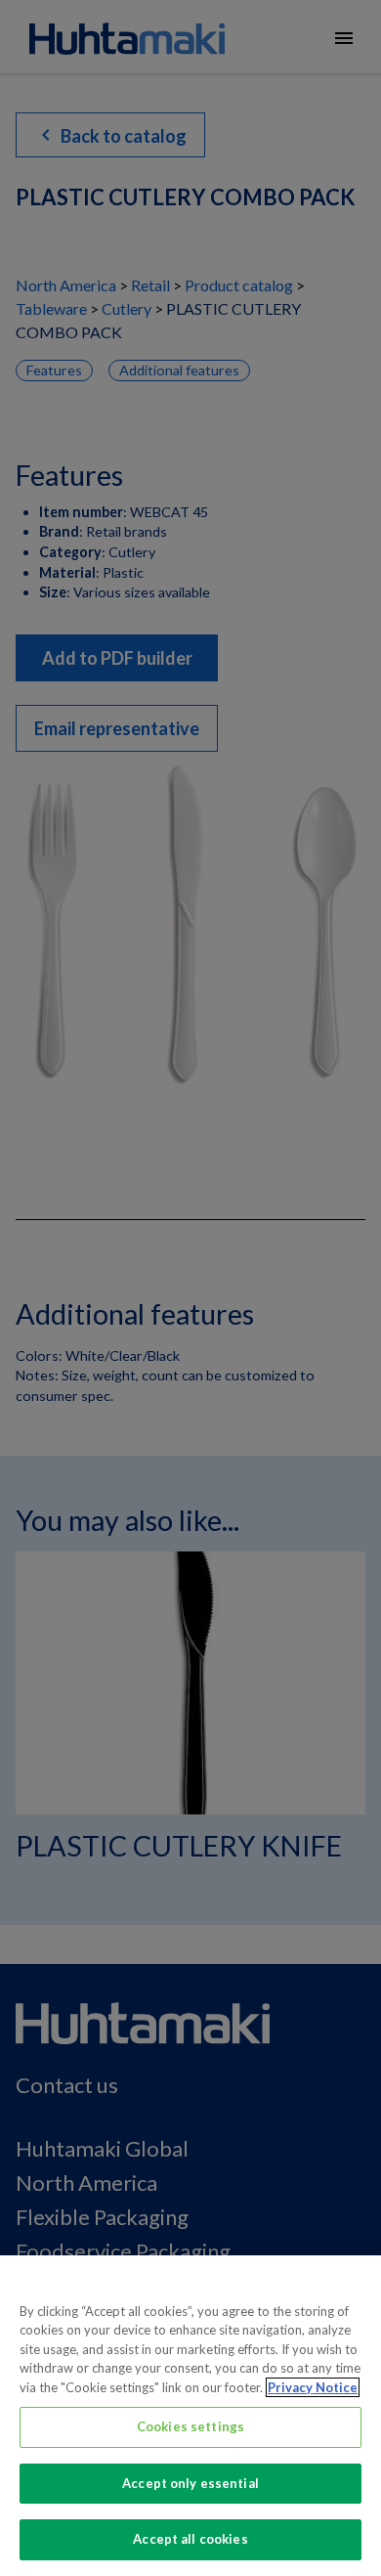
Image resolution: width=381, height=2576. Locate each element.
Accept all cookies (190, 2539)
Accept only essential (190, 2483)
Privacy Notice (313, 2387)
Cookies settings (190, 2426)
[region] (190, 2416)
